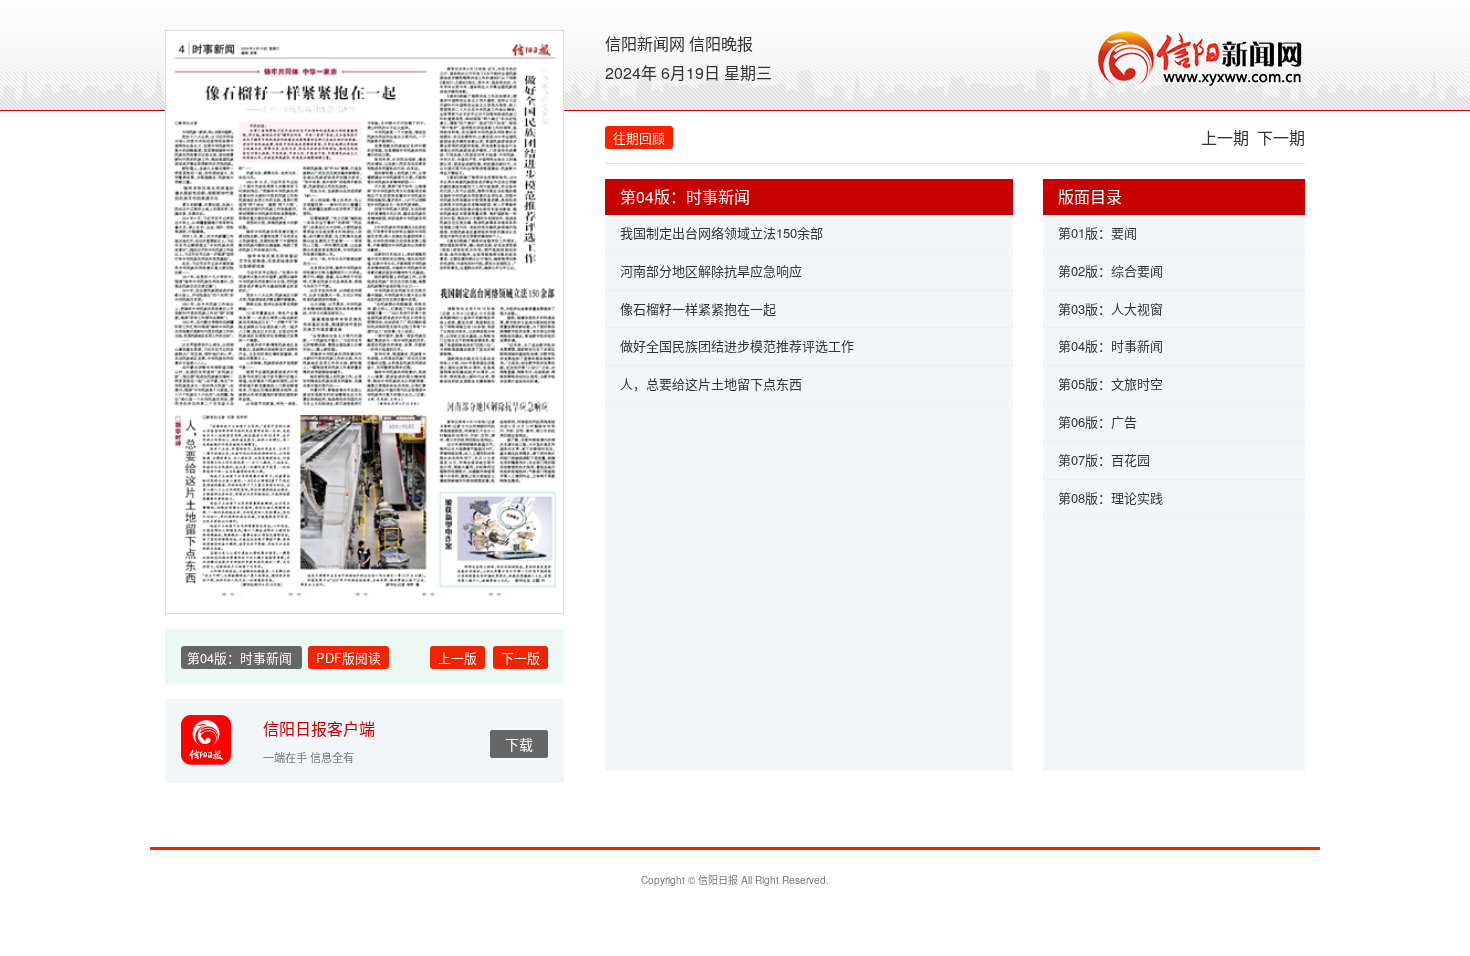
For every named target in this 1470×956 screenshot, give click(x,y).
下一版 (520, 657)
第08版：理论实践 (1110, 497)
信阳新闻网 (645, 43)
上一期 (1225, 137)
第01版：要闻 (1097, 232)
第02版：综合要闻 (1110, 270)
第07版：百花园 (1104, 459)
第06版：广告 (1097, 421)
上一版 (457, 657)
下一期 (1281, 137)
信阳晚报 (721, 43)
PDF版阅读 (348, 657)
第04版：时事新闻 (1110, 345)
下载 (519, 744)
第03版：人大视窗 (1110, 308)
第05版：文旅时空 (1110, 383)
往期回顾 (639, 137)
